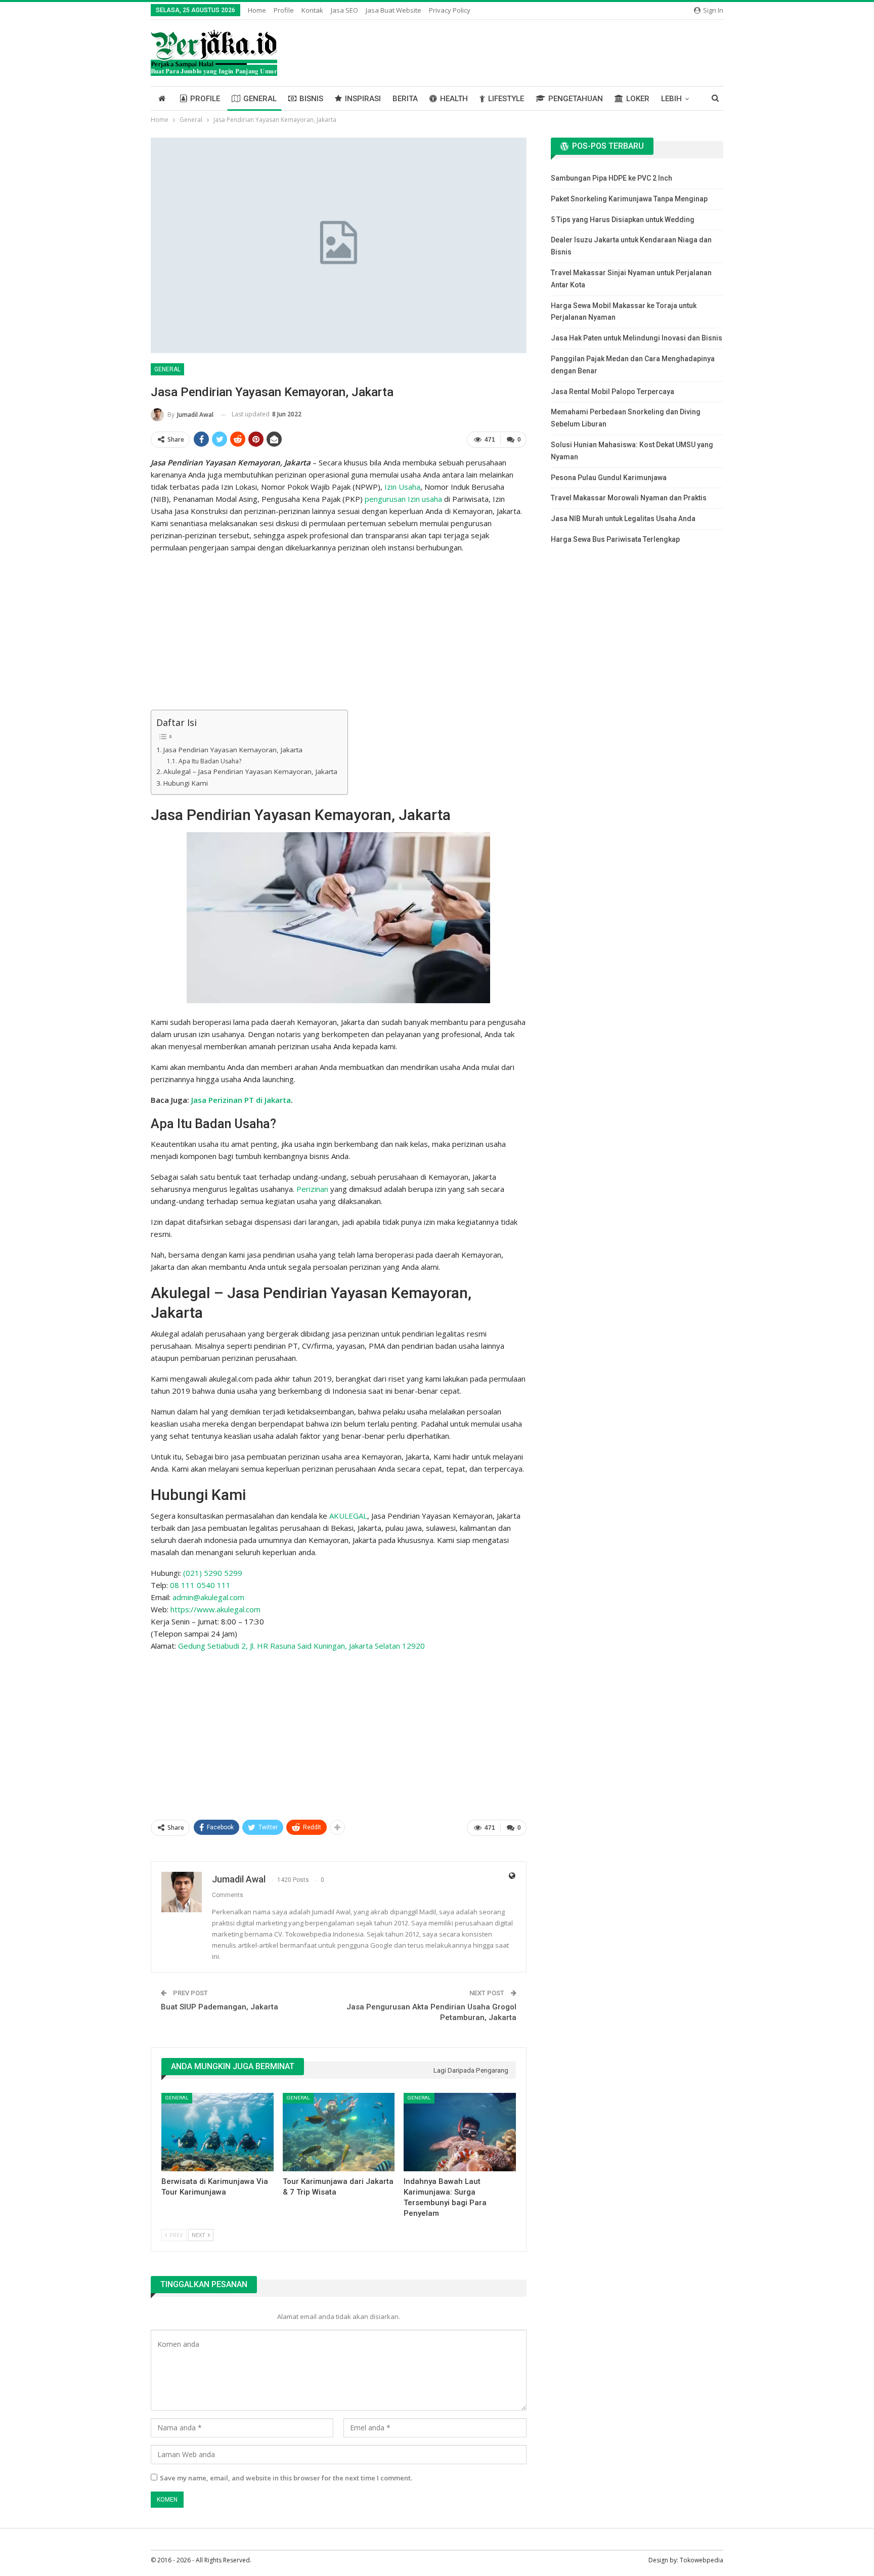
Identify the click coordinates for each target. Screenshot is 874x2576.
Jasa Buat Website (394, 10)
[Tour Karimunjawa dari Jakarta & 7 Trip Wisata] (339, 2132)
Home (257, 10)
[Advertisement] (339, 633)
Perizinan (312, 1189)
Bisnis (311, 99)
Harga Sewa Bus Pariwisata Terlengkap (615, 539)
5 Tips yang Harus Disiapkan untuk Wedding (623, 220)
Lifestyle (506, 99)
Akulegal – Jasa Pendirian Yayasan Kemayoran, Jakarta (250, 771)
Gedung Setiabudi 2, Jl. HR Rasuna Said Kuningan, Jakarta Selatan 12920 (301, 1646)
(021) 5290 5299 (213, 1573)
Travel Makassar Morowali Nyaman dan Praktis (629, 498)
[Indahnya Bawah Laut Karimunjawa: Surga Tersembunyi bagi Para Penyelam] (460, 2132)
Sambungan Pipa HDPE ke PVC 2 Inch (611, 178)
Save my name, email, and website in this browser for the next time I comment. (286, 2478)
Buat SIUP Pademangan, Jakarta (220, 2007)
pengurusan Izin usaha (403, 499)
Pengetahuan (576, 99)
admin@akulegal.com (208, 1597)
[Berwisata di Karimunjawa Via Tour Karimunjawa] (217, 2132)
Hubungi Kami (186, 783)
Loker (638, 99)
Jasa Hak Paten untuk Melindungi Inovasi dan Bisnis (637, 338)
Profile (284, 10)
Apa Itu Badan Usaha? (210, 761)
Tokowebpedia (702, 2560)
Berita (405, 99)
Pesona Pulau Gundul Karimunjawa (609, 478)
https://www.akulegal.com (215, 1609)
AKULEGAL (348, 1516)
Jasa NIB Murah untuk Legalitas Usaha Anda (623, 519)
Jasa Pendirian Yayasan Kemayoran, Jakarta (233, 750)
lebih (671, 99)
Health (454, 99)
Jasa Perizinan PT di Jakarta (241, 1100)
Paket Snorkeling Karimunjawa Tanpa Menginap (629, 199)
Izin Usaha (402, 487)
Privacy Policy (450, 10)
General (260, 99)
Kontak (312, 10)
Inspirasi (363, 99)
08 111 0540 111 (200, 1585)
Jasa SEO (344, 10)
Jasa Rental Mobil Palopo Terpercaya (613, 392)
